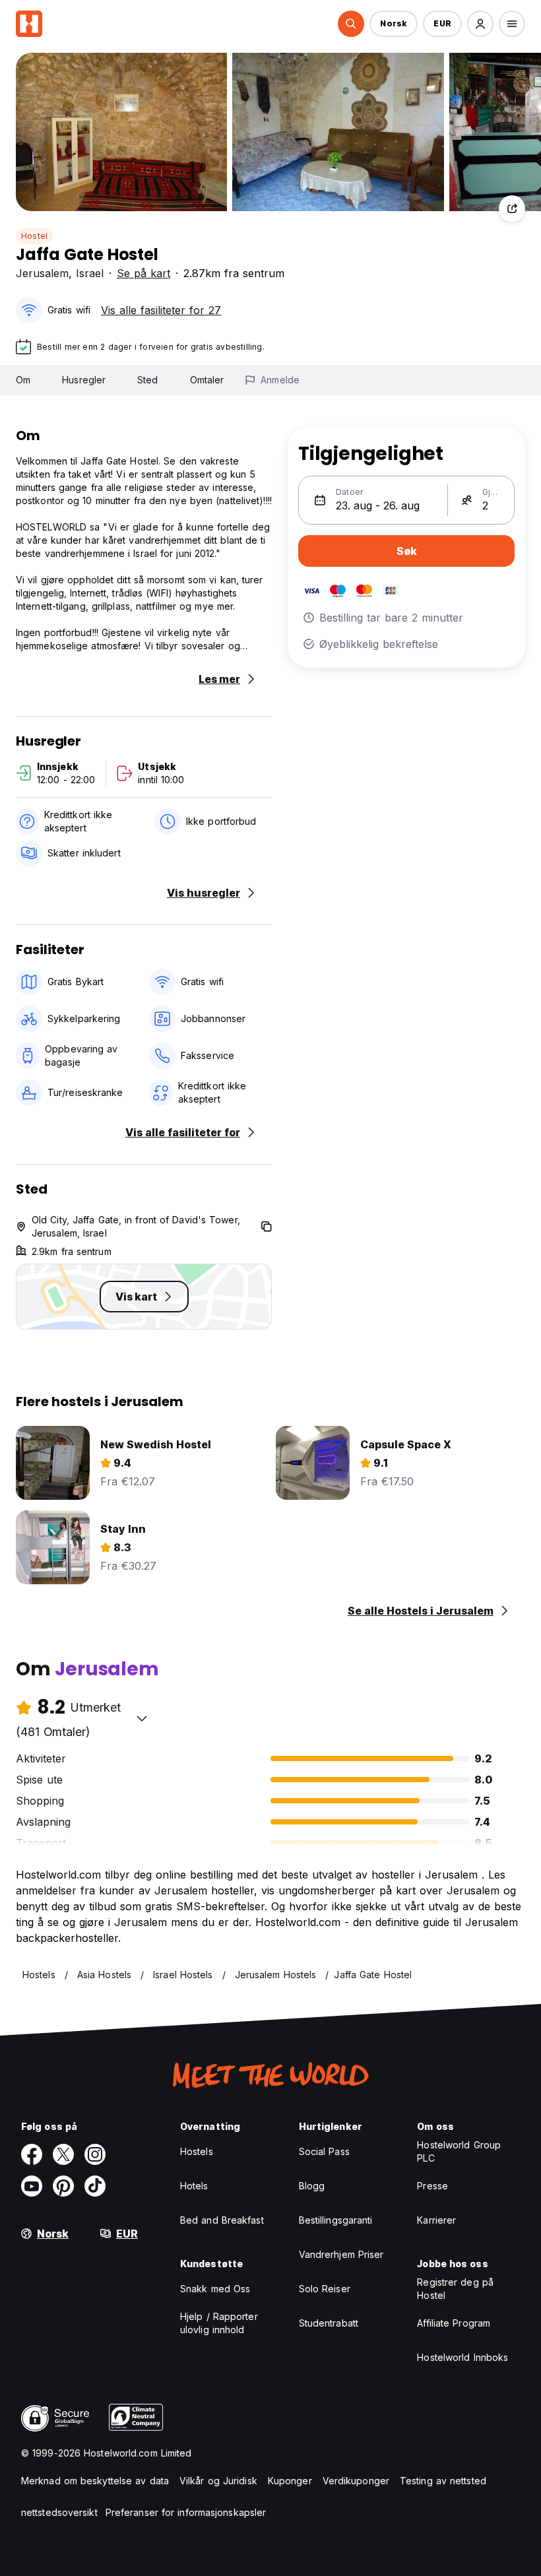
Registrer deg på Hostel (455, 2289)
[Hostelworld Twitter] (63, 2154)
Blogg (312, 2186)
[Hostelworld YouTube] (32, 2186)
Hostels (197, 2151)
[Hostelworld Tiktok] (95, 2186)
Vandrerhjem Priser (341, 2254)
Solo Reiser (325, 2289)
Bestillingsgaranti (336, 2220)
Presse (432, 2186)
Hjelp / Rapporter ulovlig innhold (219, 2323)
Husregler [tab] (84, 380)
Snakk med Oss (215, 2289)
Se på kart (143, 273)
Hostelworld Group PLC (459, 2151)
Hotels (194, 2186)
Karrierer (436, 2220)
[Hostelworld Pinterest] (63, 2186)
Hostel (34, 236)
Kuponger (290, 2481)
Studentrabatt (329, 2323)
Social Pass (324, 2151)
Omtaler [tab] (207, 380)
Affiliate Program (454, 2323)
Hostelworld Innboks (462, 2357)
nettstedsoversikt (59, 2512)
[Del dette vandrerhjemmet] (512, 209)
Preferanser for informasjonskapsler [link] (186, 2512)
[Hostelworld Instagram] (95, 2154)
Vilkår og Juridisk (218, 2481)
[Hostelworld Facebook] (32, 2154)
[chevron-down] (142, 1718)
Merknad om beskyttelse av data (95, 2481)
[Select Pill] (351, 24)
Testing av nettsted (443, 2481)
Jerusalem (42, 273)
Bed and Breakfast (222, 2220)
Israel (90, 273)
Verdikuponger (356, 2481)
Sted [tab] (147, 380)
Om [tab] (23, 380)
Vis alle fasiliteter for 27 (161, 310)
